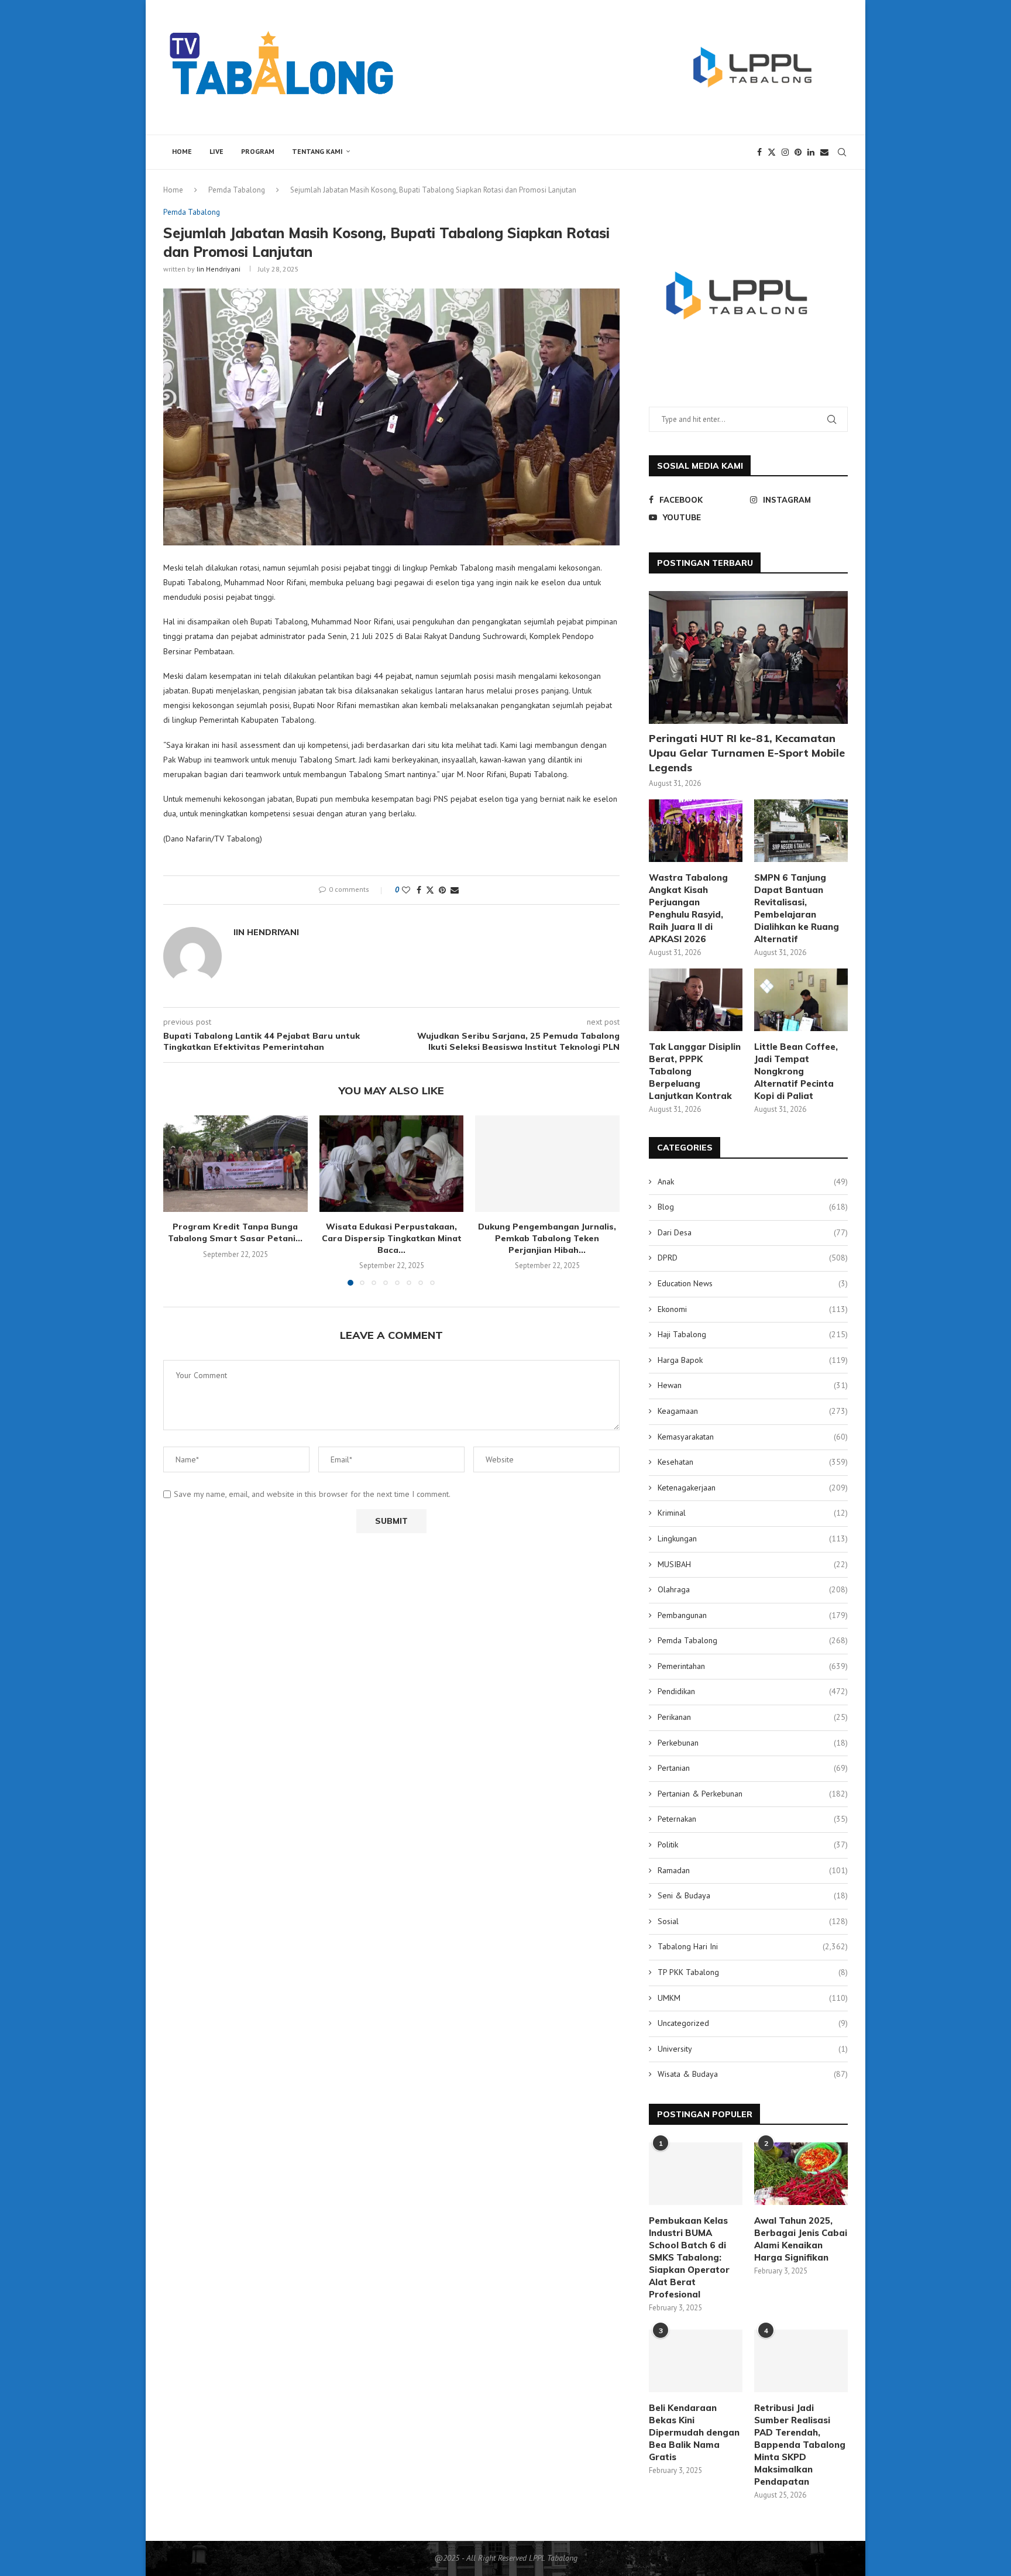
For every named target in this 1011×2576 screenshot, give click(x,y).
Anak (753, 1181)
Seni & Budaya (753, 1895)
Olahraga (753, 1589)
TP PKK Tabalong (753, 1972)
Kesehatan (753, 1462)
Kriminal (753, 1513)
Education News (753, 1283)
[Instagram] (785, 152)
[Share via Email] (455, 890)
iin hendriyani (219, 269)
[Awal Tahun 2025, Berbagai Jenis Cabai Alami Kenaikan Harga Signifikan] (801, 2174)
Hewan (753, 1385)
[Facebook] (759, 152)
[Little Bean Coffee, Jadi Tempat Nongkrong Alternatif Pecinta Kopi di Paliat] (801, 1000)
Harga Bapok (753, 1360)
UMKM (753, 1998)
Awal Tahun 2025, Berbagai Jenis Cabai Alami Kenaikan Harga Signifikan (801, 2239)
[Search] (842, 152)
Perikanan (753, 1717)
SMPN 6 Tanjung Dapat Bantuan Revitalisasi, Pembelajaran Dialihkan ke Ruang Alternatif (797, 908)
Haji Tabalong (753, 1334)
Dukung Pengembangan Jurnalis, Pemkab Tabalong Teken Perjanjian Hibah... (548, 1239)
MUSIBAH (753, 1564)
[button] (179, 1200)
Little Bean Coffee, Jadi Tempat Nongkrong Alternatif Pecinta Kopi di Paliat (796, 1071)
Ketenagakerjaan (753, 1488)
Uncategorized (753, 2023)
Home (182, 151)
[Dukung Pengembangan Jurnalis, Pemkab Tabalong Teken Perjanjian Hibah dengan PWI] (547, 1163)
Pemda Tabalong (237, 190)
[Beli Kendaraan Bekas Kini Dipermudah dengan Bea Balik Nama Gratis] (696, 2361)
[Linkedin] (811, 152)
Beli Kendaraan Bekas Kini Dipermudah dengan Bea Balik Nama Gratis (694, 2432)
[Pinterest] (798, 152)
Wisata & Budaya (753, 2074)
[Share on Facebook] (419, 890)
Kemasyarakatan (753, 1437)
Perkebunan (753, 1743)
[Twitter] (772, 152)
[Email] (824, 152)
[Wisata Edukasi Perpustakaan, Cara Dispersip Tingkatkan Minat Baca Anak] (392, 1163)
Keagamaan (753, 1411)
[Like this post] (406, 890)
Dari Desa (753, 1232)
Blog (753, 1207)
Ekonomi (753, 1309)
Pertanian (753, 1768)
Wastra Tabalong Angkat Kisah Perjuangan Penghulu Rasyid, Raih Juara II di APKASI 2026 (688, 908)
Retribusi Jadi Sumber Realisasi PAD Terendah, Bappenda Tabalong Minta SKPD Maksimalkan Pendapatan (800, 2445)
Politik (753, 1845)
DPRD (753, 1258)
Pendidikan (753, 1691)
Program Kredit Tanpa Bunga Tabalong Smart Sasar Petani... (235, 1233)
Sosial (753, 1921)
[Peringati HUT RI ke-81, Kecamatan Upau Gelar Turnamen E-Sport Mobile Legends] (748, 657)
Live (216, 151)
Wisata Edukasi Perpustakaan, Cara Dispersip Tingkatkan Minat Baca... (391, 1239)
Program (258, 151)
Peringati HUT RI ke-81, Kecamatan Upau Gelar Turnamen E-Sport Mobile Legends (747, 753)
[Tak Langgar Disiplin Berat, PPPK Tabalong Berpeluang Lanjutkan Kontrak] (696, 1000)
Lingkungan (753, 1538)
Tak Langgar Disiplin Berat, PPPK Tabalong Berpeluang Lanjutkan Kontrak (695, 1071)
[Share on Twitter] (430, 890)
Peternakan (753, 1819)
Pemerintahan (753, 1666)
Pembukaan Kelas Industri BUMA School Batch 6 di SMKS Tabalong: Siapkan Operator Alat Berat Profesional (689, 2257)
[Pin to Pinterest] (442, 890)
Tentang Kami (317, 151)
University (753, 2049)
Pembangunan (753, 1615)
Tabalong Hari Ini (753, 1946)
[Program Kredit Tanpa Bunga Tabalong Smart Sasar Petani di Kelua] (235, 1163)
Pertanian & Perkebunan (753, 1794)
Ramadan (753, 1870)
